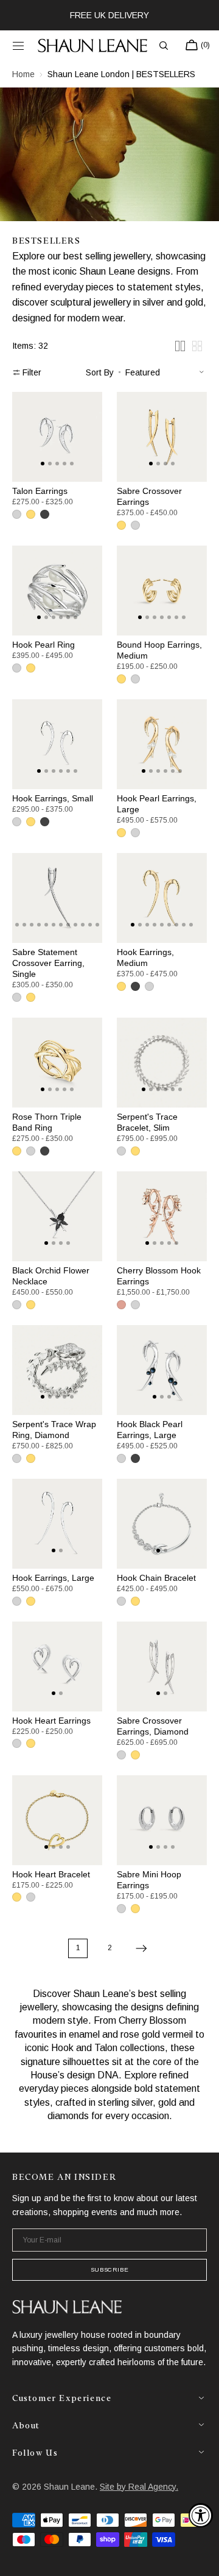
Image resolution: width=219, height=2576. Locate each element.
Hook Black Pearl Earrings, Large (150, 1430)
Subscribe (109, 2269)
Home (23, 74)
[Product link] (57, 437)
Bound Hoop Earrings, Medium (159, 650)
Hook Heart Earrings (51, 1721)
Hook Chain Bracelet (156, 1578)
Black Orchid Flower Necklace (51, 1276)
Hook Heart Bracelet (51, 1874)
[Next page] (141, 1948)
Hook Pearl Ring (43, 645)
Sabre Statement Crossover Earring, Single (48, 963)
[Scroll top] (201, 2558)
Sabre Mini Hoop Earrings (149, 1880)
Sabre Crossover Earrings (149, 496)
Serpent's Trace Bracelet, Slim (147, 1122)
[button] (18, 46)
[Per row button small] (197, 346)
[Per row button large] (180, 346)
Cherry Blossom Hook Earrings (159, 1276)
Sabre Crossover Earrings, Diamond (153, 1726)
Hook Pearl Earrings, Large (157, 804)
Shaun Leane (69, 2487)
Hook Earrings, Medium (145, 957)
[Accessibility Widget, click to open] (201, 2515)
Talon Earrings (40, 491)
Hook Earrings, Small (53, 798)
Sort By (100, 372)
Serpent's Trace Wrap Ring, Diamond (54, 1430)
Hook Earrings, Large (53, 1578)
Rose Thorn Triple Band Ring (47, 1122)
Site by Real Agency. (139, 2487)
